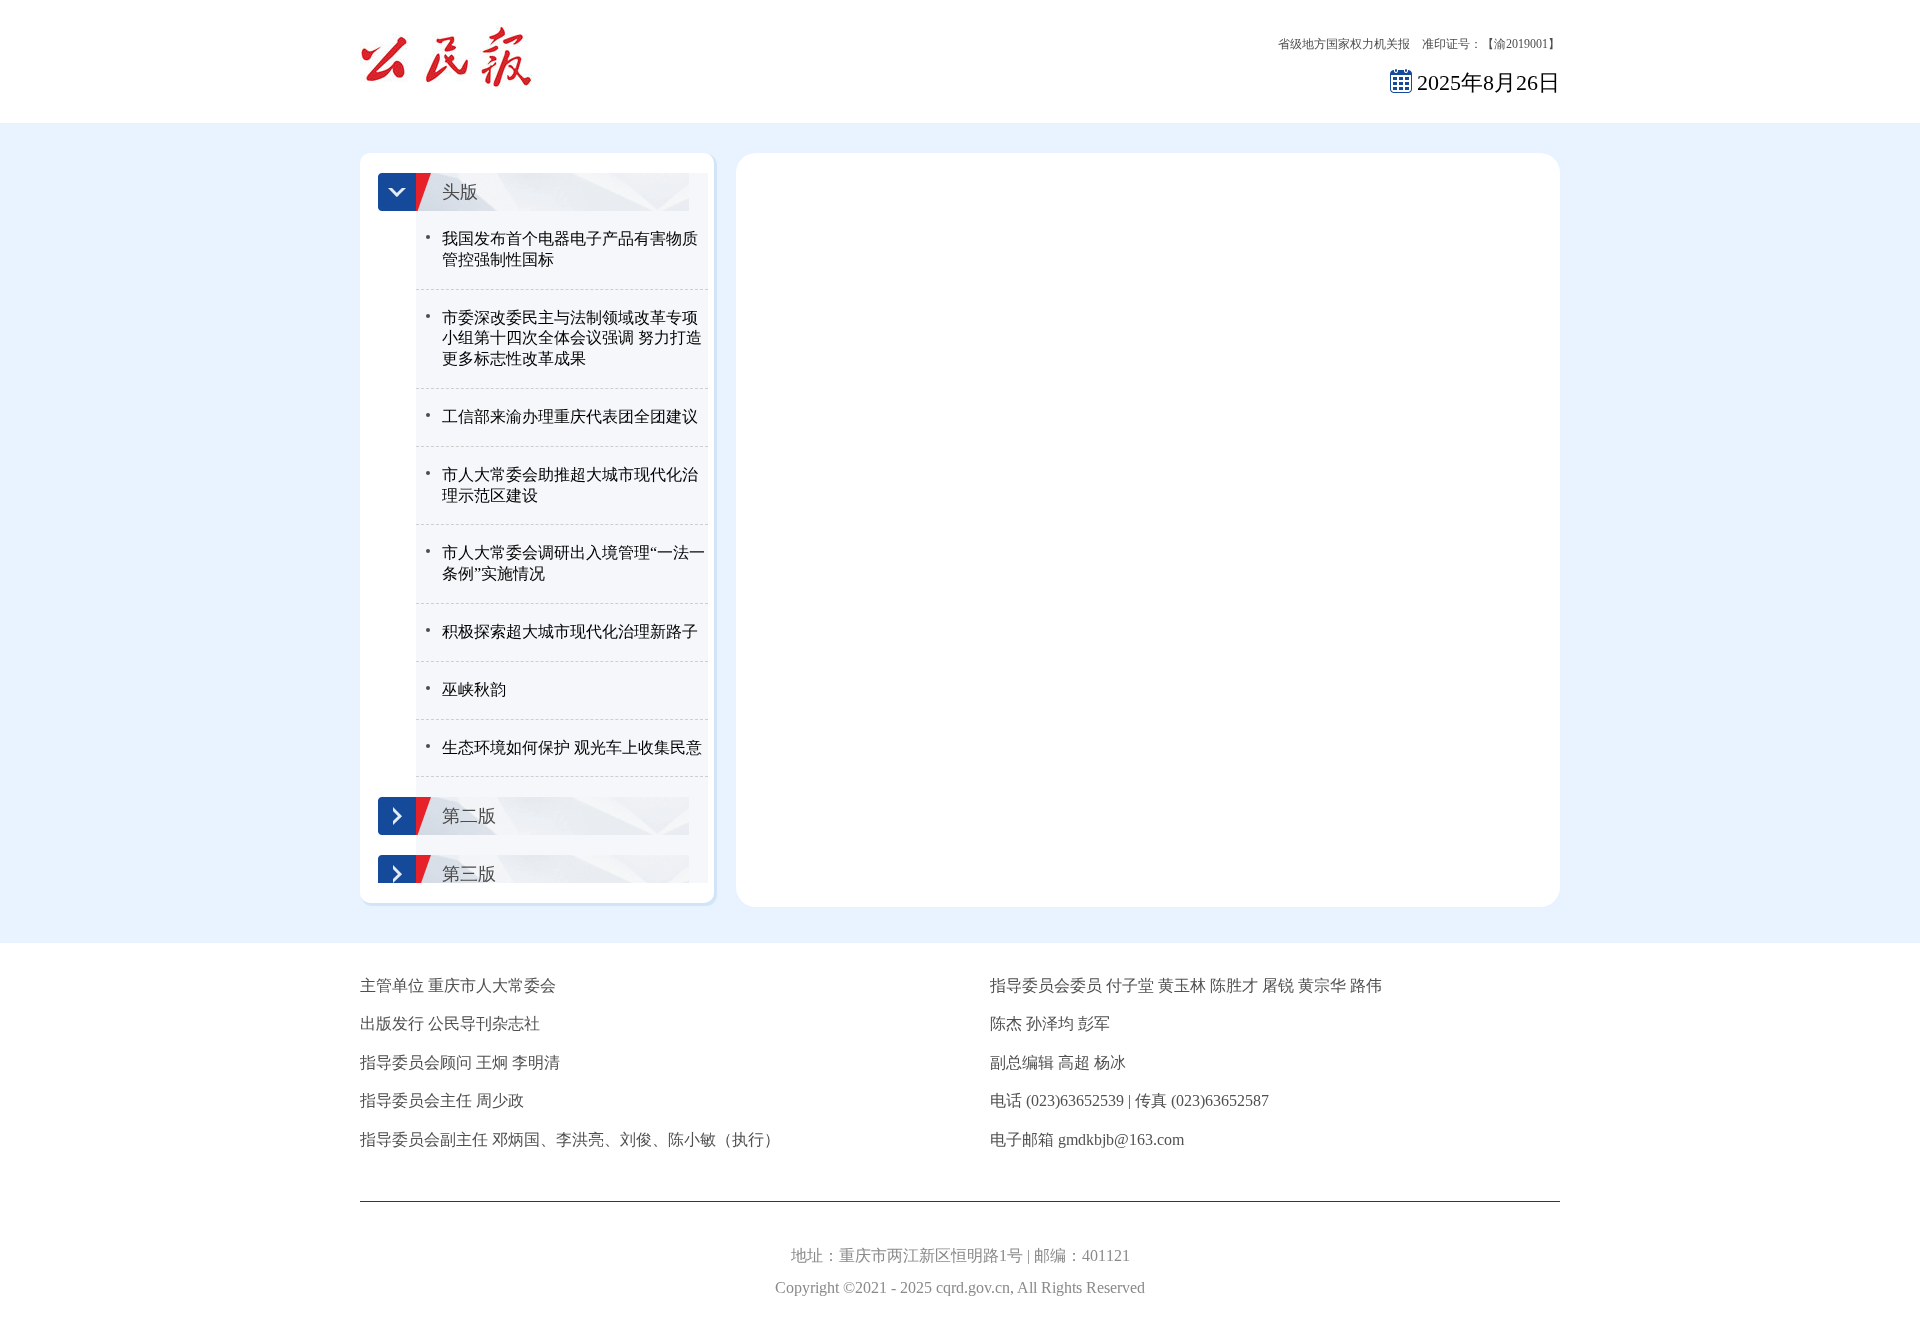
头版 (460, 192)
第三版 (469, 874)
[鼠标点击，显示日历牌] (1401, 80)
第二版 (469, 816)
